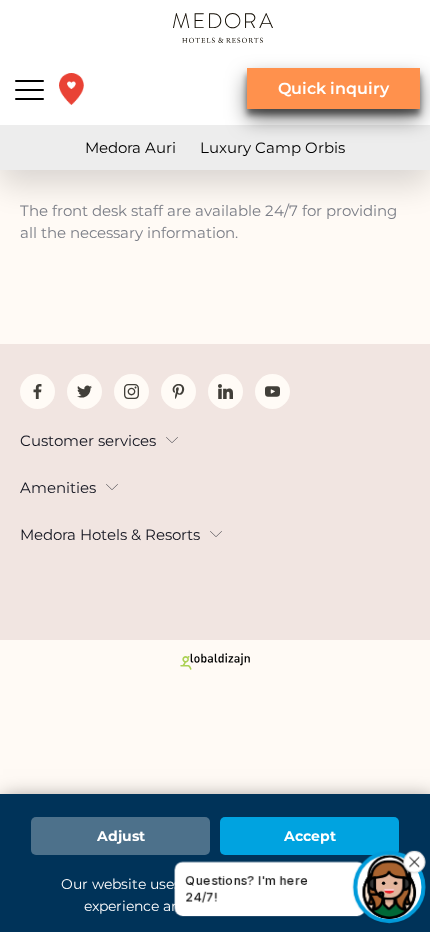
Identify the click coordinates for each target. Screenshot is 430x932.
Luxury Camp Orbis (272, 147)
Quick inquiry (333, 88)
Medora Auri (130, 147)
